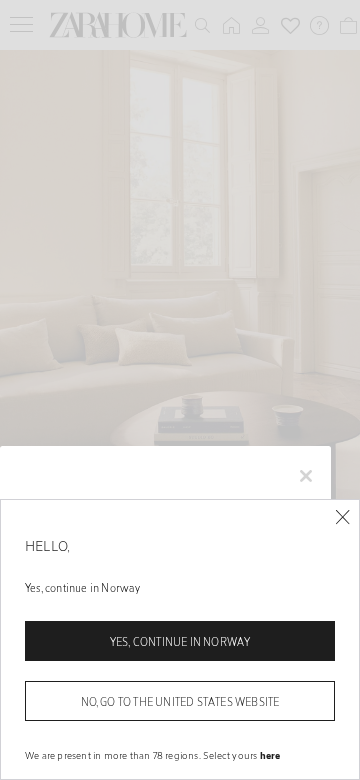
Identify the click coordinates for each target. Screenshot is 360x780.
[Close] (342, 517)
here (270, 755)
